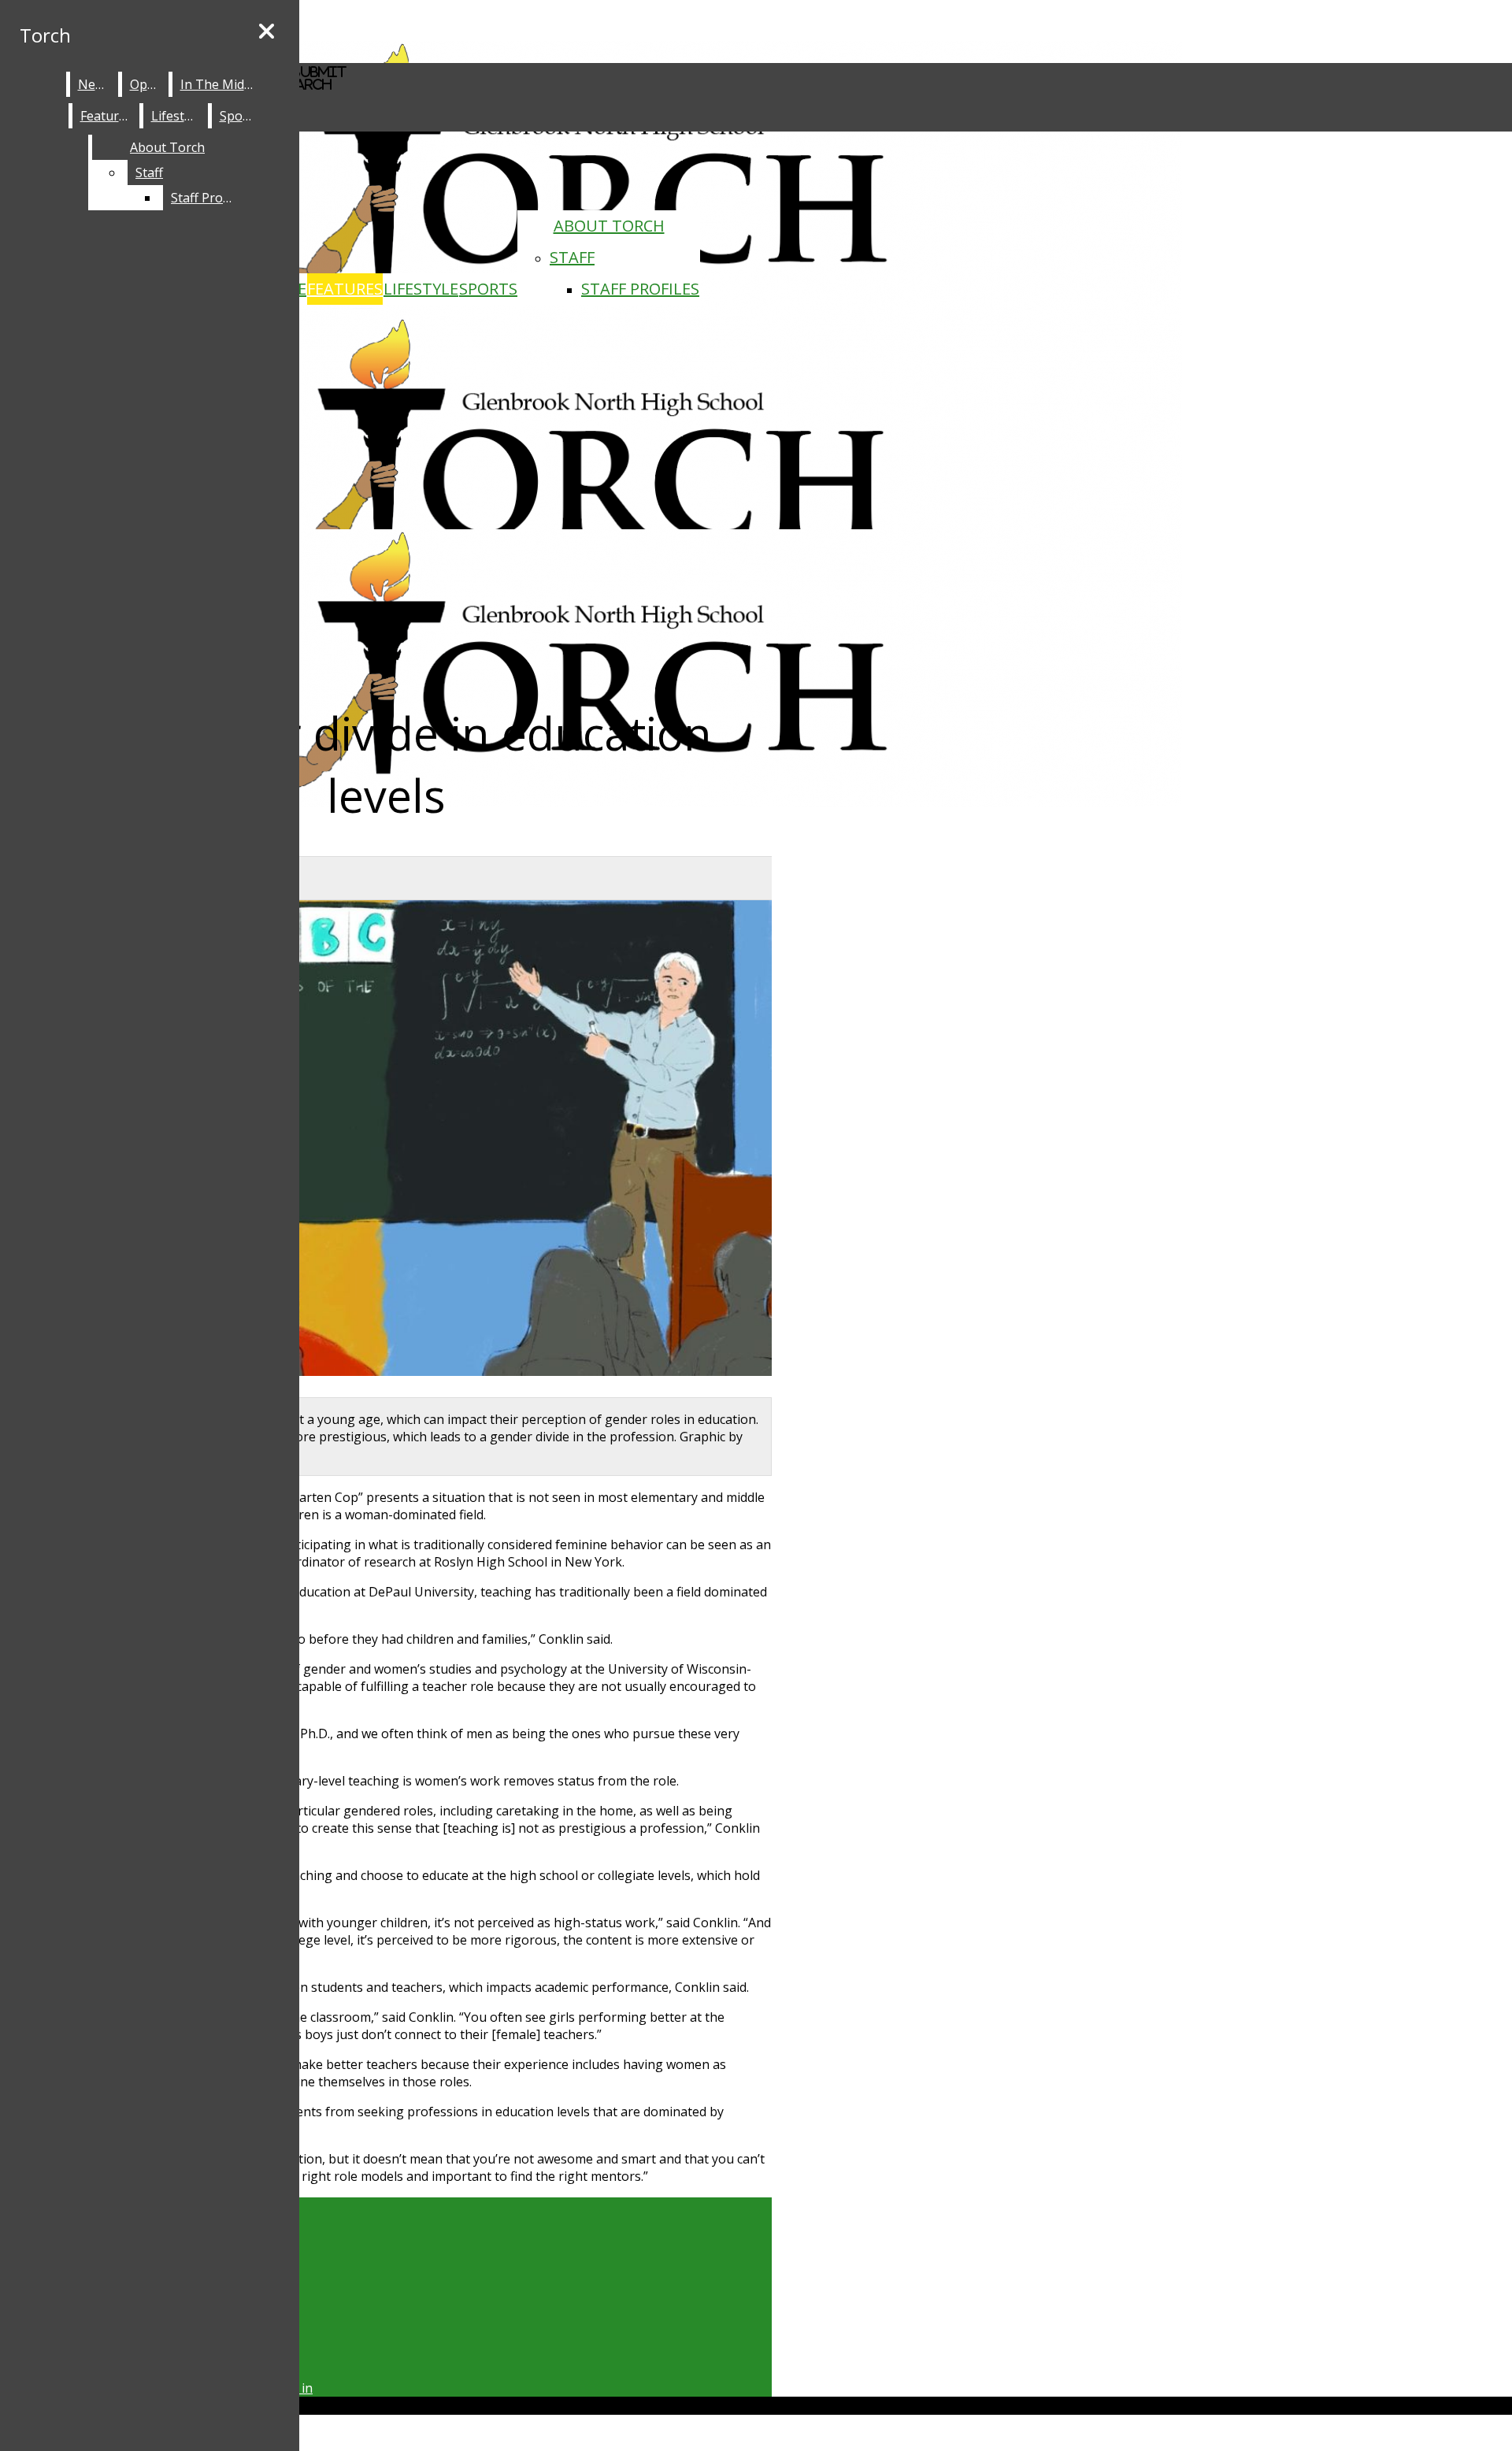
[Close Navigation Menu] (267, 32)
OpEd (146, 84)
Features (345, 289)
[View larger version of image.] (386, 1140)
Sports (488, 289)
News (94, 84)
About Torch (609, 226)
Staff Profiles (640, 289)
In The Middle (221, 84)
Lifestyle (421, 289)
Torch (45, 35)
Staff (572, 257)
